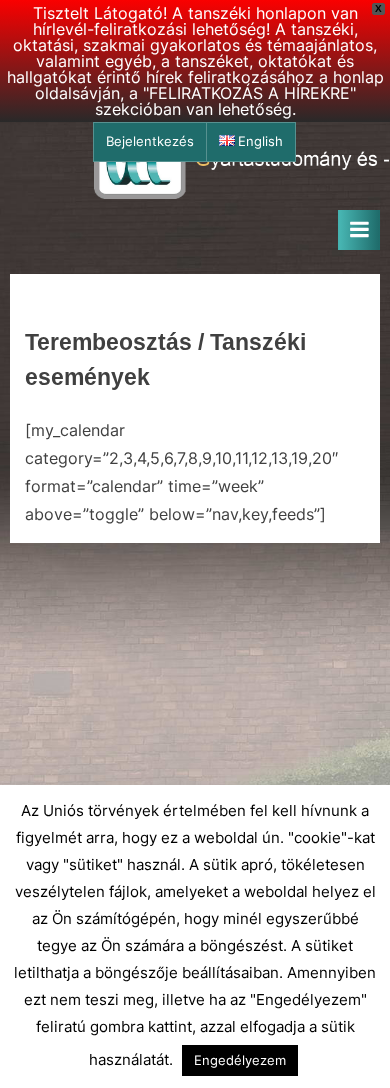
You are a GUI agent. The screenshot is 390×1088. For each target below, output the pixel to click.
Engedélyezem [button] (240, 1060)
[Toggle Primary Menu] (359, 230)
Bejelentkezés (150, 141)
